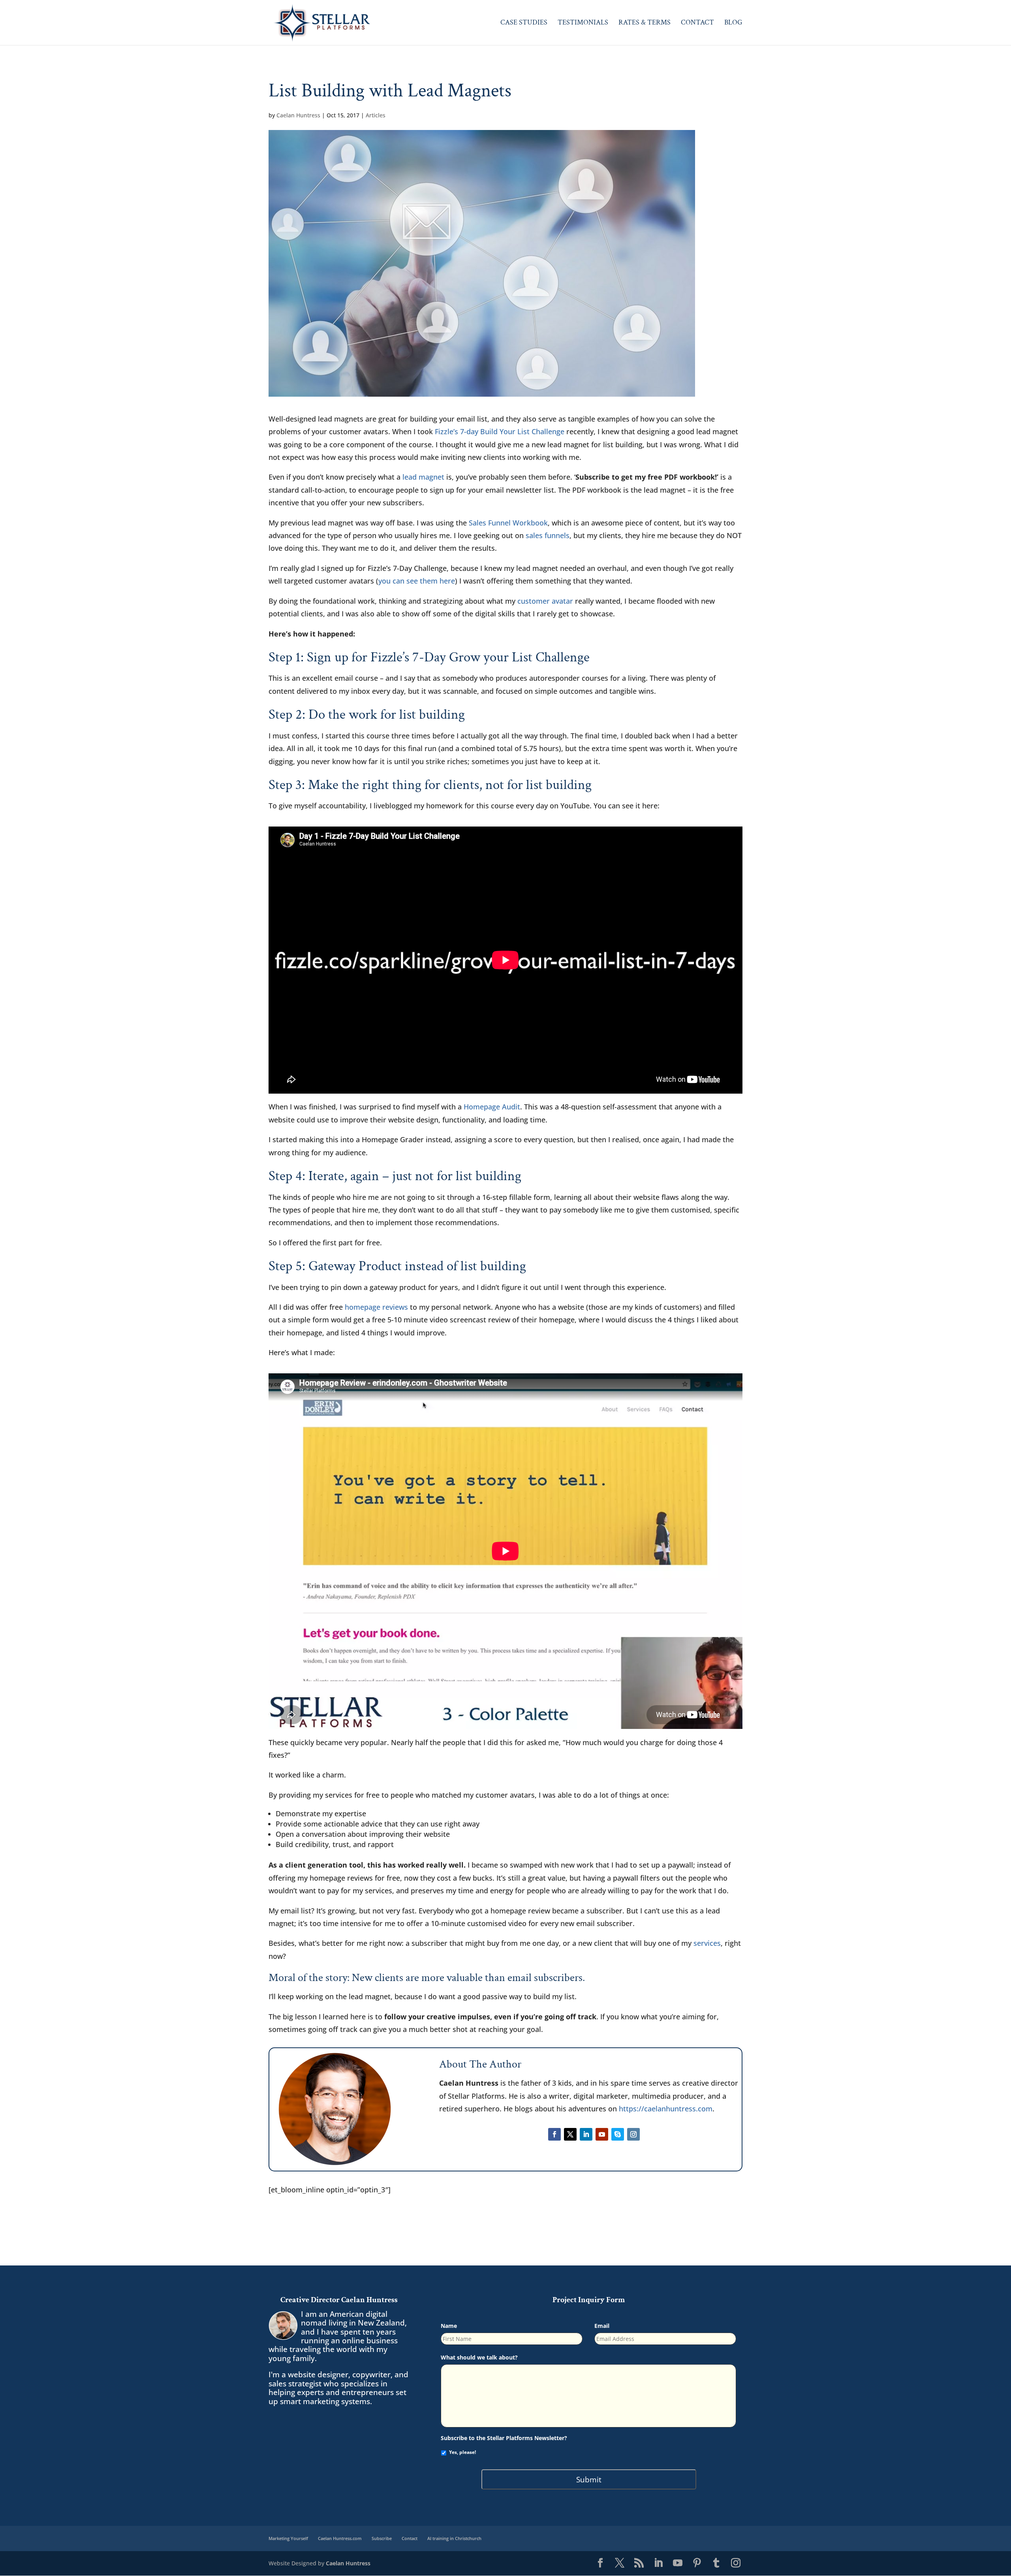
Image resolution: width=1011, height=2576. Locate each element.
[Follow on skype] (618, 2134)
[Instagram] (736, 2563)
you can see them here (417, 581)
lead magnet (423, 477)
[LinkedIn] (658, 2563)
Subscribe (382, 2538)
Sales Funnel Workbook (508, 523)
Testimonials (583, 23)
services (707, 1943)
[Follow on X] (570, 2134)
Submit (589, 2479)
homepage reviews (376, 1307)
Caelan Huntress (298, 115)
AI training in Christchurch (454, 2538)
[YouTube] (678, 2563)
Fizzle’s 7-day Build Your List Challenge (500, 431)
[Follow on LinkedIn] (586, 2134)
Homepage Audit (492, 1107)
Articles (376, 115)
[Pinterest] (697, 2563)
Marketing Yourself (288, 2538)
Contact (697, 23)
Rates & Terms (645, 23)
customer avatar (545, 601)
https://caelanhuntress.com (666, 2109)
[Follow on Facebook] (554, 2134)
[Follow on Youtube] (602, 2134)
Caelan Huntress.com (340, 2538)
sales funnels (548, 535)
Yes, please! (462, 2452)
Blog (733, 23)
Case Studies (524, 23)
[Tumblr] (716, 2563)
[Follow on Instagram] (633, 2134)
